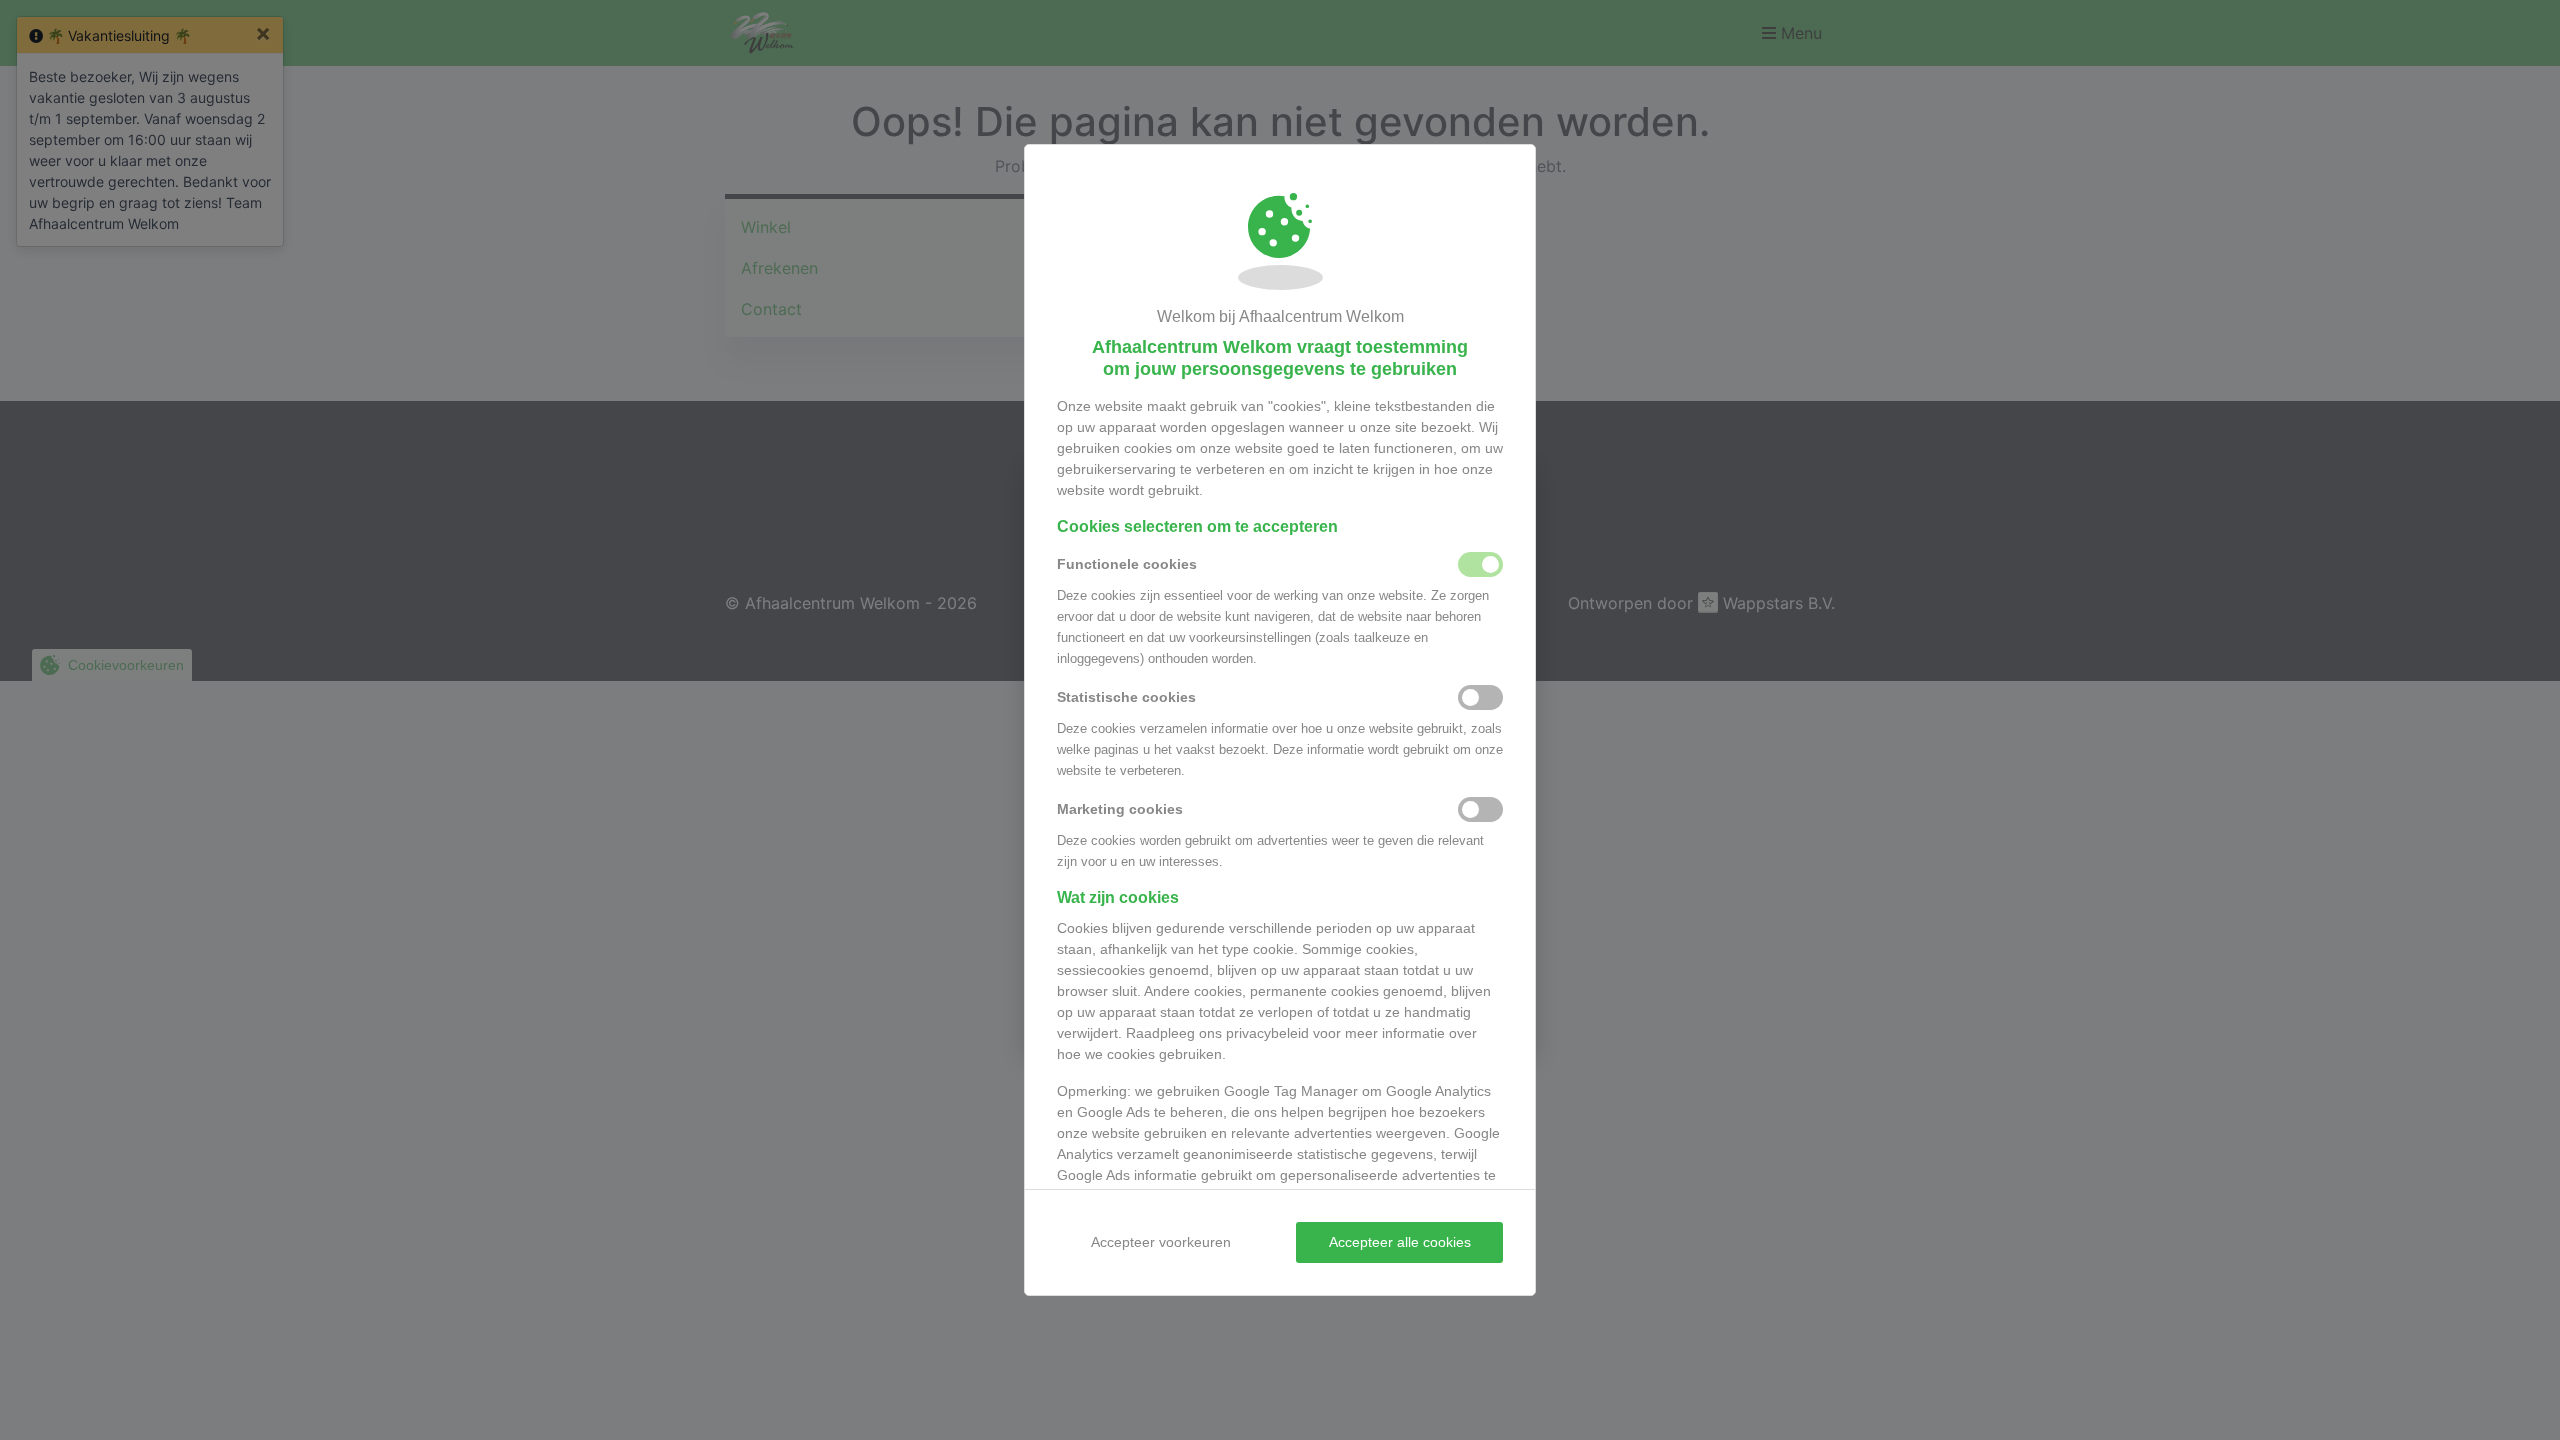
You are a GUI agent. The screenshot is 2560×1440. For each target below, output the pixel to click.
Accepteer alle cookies (1400, 1242)
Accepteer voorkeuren (1161, 1242)
